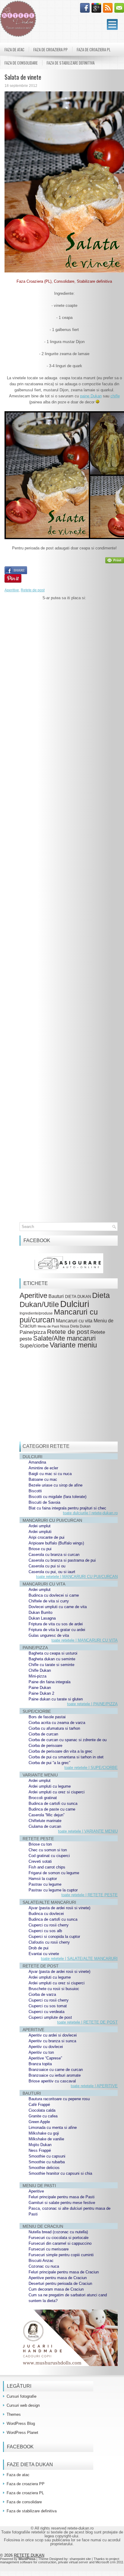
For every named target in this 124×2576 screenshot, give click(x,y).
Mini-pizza (37, 1676)
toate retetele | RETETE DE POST (87, 2022)
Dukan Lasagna (42, 1618)
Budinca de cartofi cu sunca (53, 1803)
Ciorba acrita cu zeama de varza (57, 1723)
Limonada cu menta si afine (53, 2128)
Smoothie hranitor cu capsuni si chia (60, 2173)
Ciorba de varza (42, 1994)
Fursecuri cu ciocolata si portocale (59, 2238)
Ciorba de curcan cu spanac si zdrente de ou (68, 1740)
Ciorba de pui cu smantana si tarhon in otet (66, 1757)
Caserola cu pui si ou (47, 1566)
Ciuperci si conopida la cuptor (54, 1937)
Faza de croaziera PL (94, 49)
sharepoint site (80, 2559)
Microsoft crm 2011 (109, 2562)
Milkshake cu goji (44, 2133)
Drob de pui (39, 1948)
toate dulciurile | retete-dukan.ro (90, 1513)
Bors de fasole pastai (47, 1717)
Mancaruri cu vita (74, 1321)
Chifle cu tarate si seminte (51, 1665)
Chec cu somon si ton (48, 1850)
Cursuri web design (23, 2405)
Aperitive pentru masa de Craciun (58, 2278)
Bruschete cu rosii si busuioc (54, 1989)
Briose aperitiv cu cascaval (52, 2081)
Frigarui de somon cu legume (54, 1873)
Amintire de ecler (43, 1468)
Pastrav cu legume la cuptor (53, 1890)
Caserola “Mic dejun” (46, 1815)
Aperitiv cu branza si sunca (52, 2041)
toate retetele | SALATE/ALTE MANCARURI (79, 1959)
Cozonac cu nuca (44, 2266)
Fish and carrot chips (47, 1867)
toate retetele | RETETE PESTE (90, 1895)
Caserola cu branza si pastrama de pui (62, 1560)
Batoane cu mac (43, 1479)
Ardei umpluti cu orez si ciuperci (57, 1792)
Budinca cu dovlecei (46, 1914)
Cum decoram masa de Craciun (56, 2289)
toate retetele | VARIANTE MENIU (88, 1831)
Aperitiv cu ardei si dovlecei (53, 2035)
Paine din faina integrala (50, 1682)
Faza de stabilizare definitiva (71, 63)
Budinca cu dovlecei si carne (54, 1595)
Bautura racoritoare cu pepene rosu (59, 2099)
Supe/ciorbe (34, 1345)
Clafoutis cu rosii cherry (49, 1942)
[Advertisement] (64, 869)
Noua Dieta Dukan (75, 1326)
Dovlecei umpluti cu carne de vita (58, 1607)
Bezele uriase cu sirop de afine (56, 1485)
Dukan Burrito (40, 1612)
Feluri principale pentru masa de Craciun (64, 2272)
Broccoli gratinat (43, 1798)
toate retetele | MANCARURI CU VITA (85, 1640)
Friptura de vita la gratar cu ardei (57, 1630)
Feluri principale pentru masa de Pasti (62, 2197)
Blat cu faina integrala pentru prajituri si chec (67, 1508)
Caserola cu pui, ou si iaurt (52, 1572)
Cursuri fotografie (22, 2396)
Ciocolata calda (42, 2110)
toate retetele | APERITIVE (94, 2086)
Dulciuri (75, 1304)
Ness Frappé (40, 2150)
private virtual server (73, 2562)
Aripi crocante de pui (46, 1537)
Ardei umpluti (40, 1532)
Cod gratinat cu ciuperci (49, 1856)
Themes (14, 2414)
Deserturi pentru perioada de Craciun (60, 2283)
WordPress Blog (21, 2423)
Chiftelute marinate (45, 1821)
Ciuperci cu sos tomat (48, 2006)
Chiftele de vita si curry (49, 1601)
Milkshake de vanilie (46, 2139)
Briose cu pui (40, 1549)
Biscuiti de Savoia (44, 1502)
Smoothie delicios (44, 2168)
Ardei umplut (40, 1526)
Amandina (37, 1462)
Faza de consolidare (21, 63)
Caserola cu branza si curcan (54, 1555)
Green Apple (39, 2122)
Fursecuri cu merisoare (49, 2249)
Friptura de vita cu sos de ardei (56, 1624)
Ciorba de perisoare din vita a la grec (60, 1751)
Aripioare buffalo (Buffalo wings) (56, 1543)
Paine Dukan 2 (41, 1693)
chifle (115, 396)
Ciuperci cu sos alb (45, 1931)
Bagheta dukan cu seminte (52, 1659)
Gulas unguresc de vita (49, 1635)
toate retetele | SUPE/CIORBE (91, 1768)
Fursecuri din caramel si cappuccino (60, 2243)
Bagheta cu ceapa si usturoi (53, 1653)
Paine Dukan (40, 1688)
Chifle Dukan (40, 1670)
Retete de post (33, 590)
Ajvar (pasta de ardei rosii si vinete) (59, 1908)
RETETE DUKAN (29, 2555)
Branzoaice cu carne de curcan (56, 2070)
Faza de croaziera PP (51, 49)
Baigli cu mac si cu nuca (50, 1474)
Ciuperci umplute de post (50, 2017)
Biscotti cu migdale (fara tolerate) (57, 1497)
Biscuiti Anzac (41, 2261)
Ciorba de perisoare (45, 1746)
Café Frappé (39, 2105)
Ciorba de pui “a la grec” (49, 1763)
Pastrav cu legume (45, 1884)
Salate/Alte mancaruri (64, 1338)
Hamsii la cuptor (43, 1879)
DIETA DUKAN (78, 1297)
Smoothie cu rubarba (47, 2162)
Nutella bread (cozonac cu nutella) (58, 2232)
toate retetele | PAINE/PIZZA (92, 1704)
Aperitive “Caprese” (45, 2058)
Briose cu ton (40, 1844)
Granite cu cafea (43, 2116)
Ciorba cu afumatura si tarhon (54, 1728)
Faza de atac (14, 49)
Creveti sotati (40, 1861)
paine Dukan (91, 396)
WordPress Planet (22, 2433)
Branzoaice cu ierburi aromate (55, 2075)
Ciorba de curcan (43, 1734)
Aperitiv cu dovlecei (46, 2047)
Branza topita (40, 2064)
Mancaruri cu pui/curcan (59, 1316)
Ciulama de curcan (45, 1826)
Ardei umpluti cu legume (50, 1786)
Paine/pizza (33, 1332)
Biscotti (35, 1491)
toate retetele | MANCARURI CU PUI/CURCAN (77, 1577)
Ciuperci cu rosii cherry (49, 1925)
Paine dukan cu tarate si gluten (56, 1699)
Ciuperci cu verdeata (46, 2012)
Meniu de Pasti (48, 1326)
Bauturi (56, 1296)
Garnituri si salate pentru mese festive (62, 2203)
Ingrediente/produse (36, 1313)
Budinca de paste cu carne (52, 1809)
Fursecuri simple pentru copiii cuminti (61, 2255)
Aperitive (12, 590)
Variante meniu (73, 1345)
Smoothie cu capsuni (47, 2156)
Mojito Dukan (40, 2145)
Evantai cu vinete (44, 1954)
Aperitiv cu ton (41, 2052)
